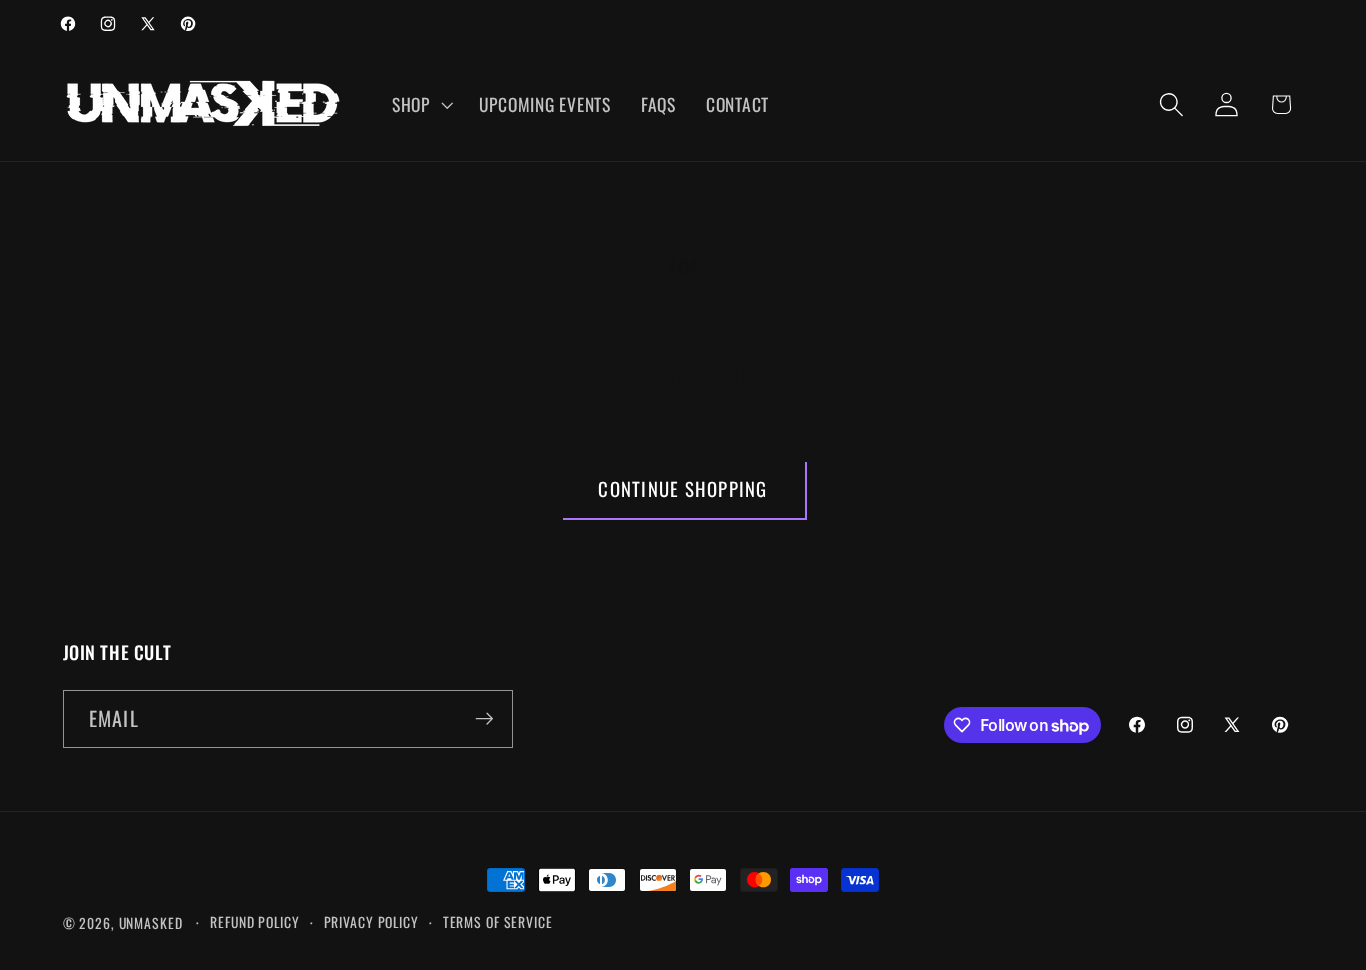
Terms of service (498, 922)
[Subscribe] (484, 719)
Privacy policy (371, 922)
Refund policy (254, 922)
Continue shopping (682, 488)
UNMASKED (151, 923)
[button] (420, 105)
